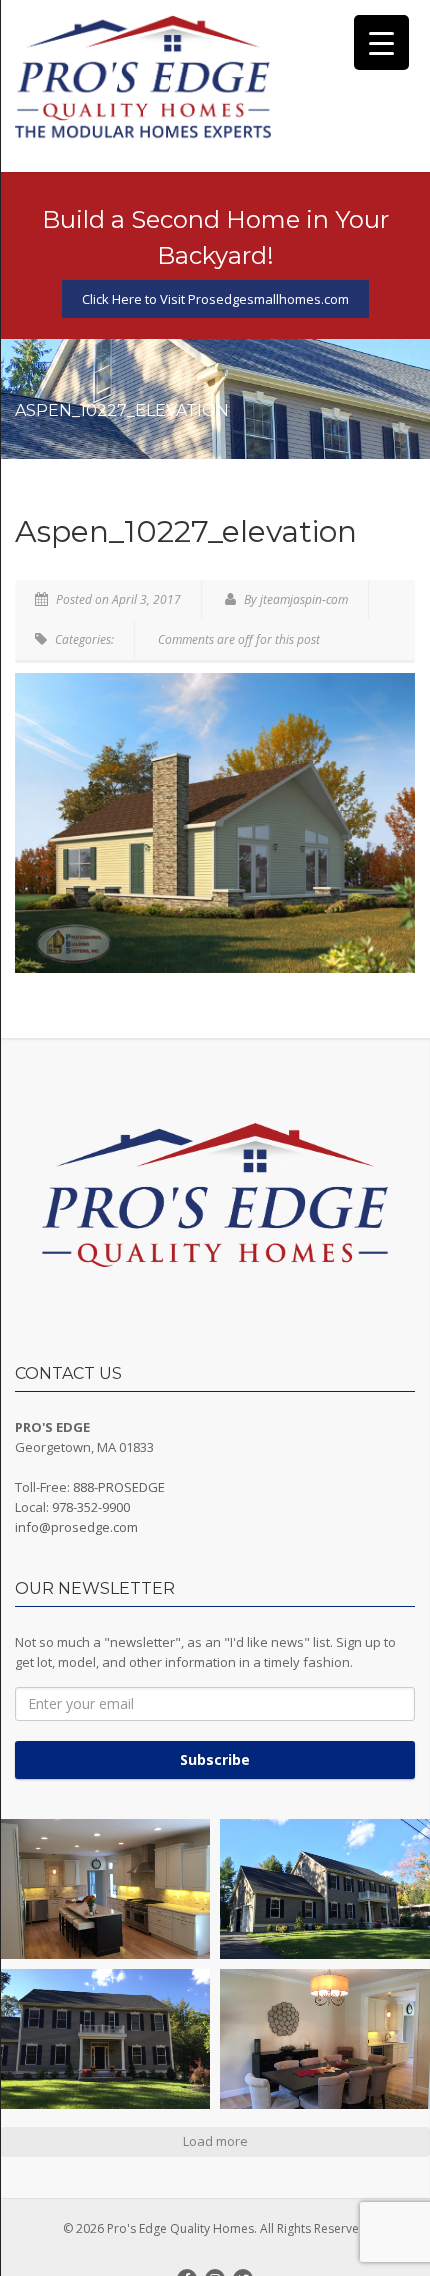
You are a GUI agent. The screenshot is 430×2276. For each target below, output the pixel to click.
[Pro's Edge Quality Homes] (143, 78)
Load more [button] (215, 2141)
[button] (105, 1889)
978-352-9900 (91, 1507)
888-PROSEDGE (119, 1487)
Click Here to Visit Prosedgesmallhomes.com (215, 299)
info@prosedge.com (76, 1527)
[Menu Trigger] (381, 42)
